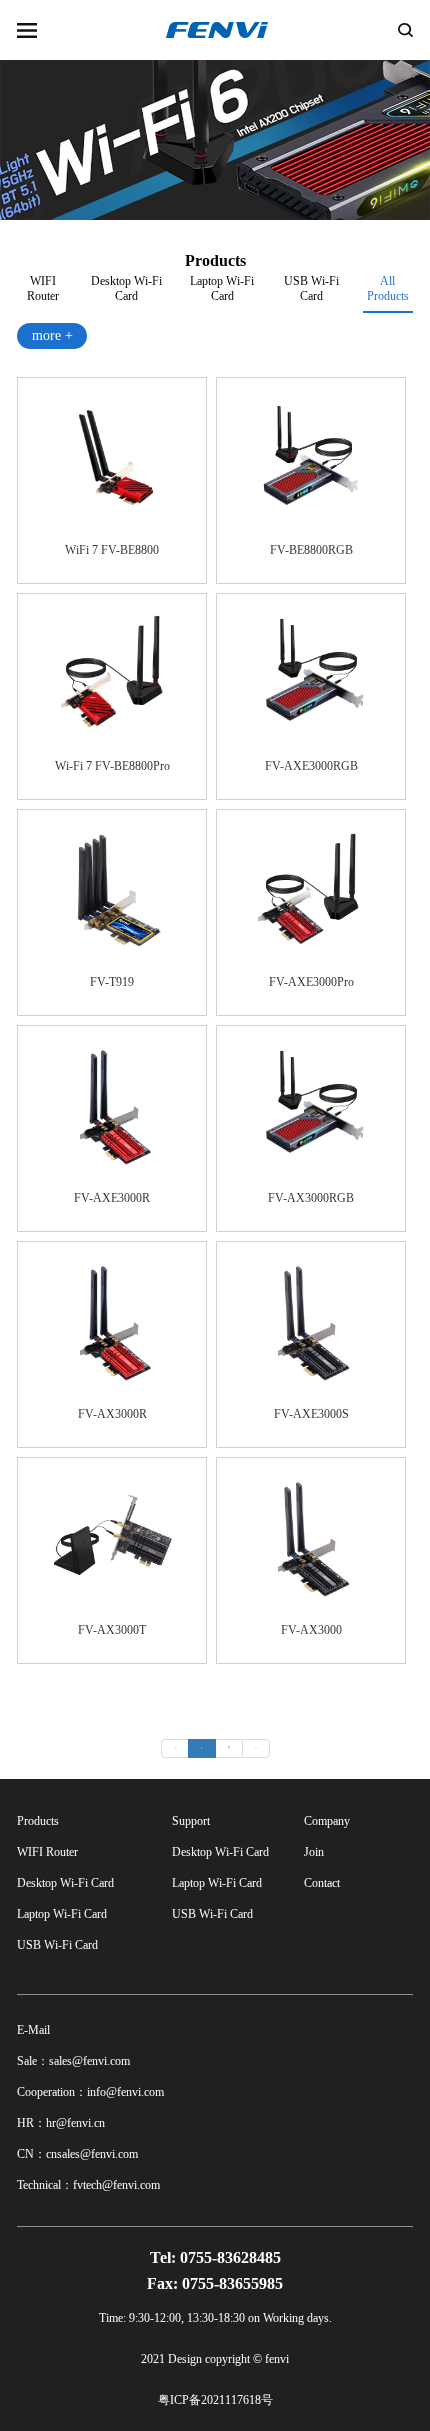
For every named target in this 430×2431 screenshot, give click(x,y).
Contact (322, 1883)
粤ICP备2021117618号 (215, 2400)
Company (327, 1821)
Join (314, 1852)
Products (38, 1821)
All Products (388, 288)
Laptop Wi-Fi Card (222, 286)
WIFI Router (43, 286)
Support (191, 1821)
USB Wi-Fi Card (311, 286)
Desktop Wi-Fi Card (126, 286)
